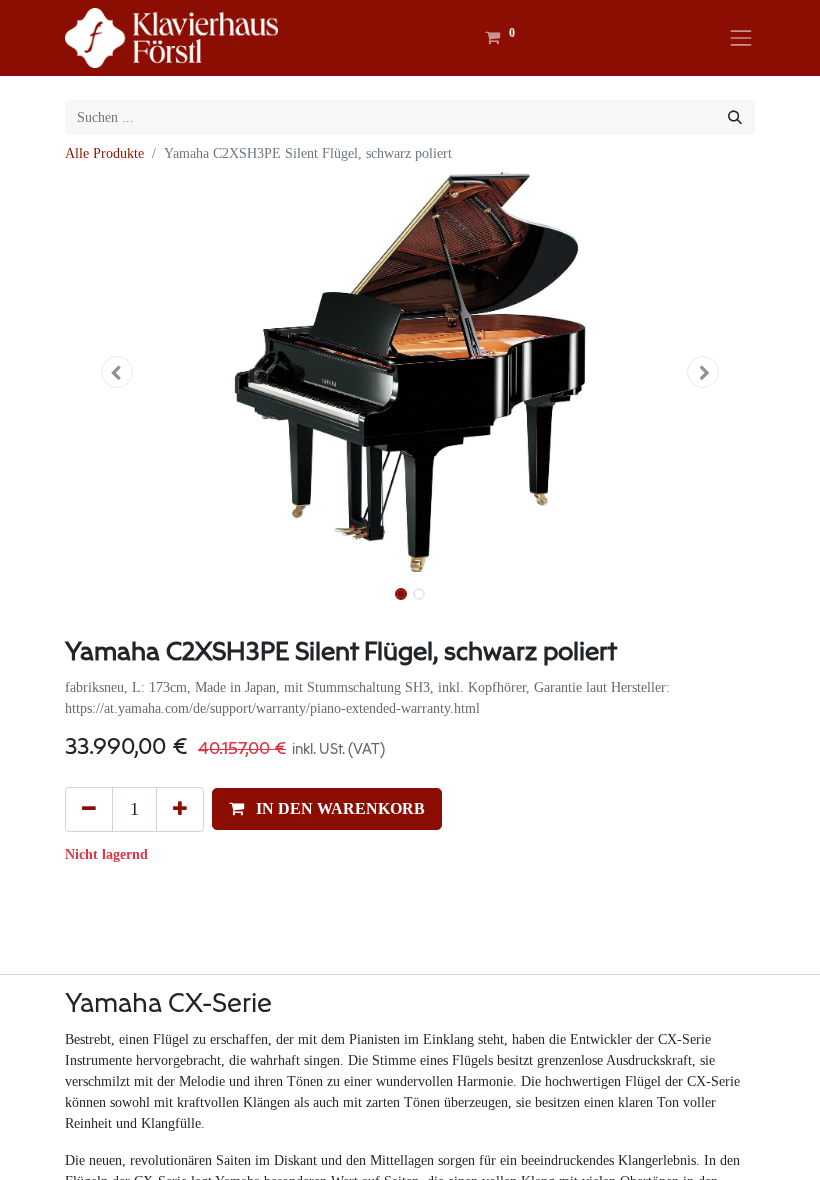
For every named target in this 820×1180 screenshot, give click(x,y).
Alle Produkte (104, 153)
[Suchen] (735, 117)
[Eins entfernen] (89, 809)
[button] (117, 372)
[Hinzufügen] (180, 809)
